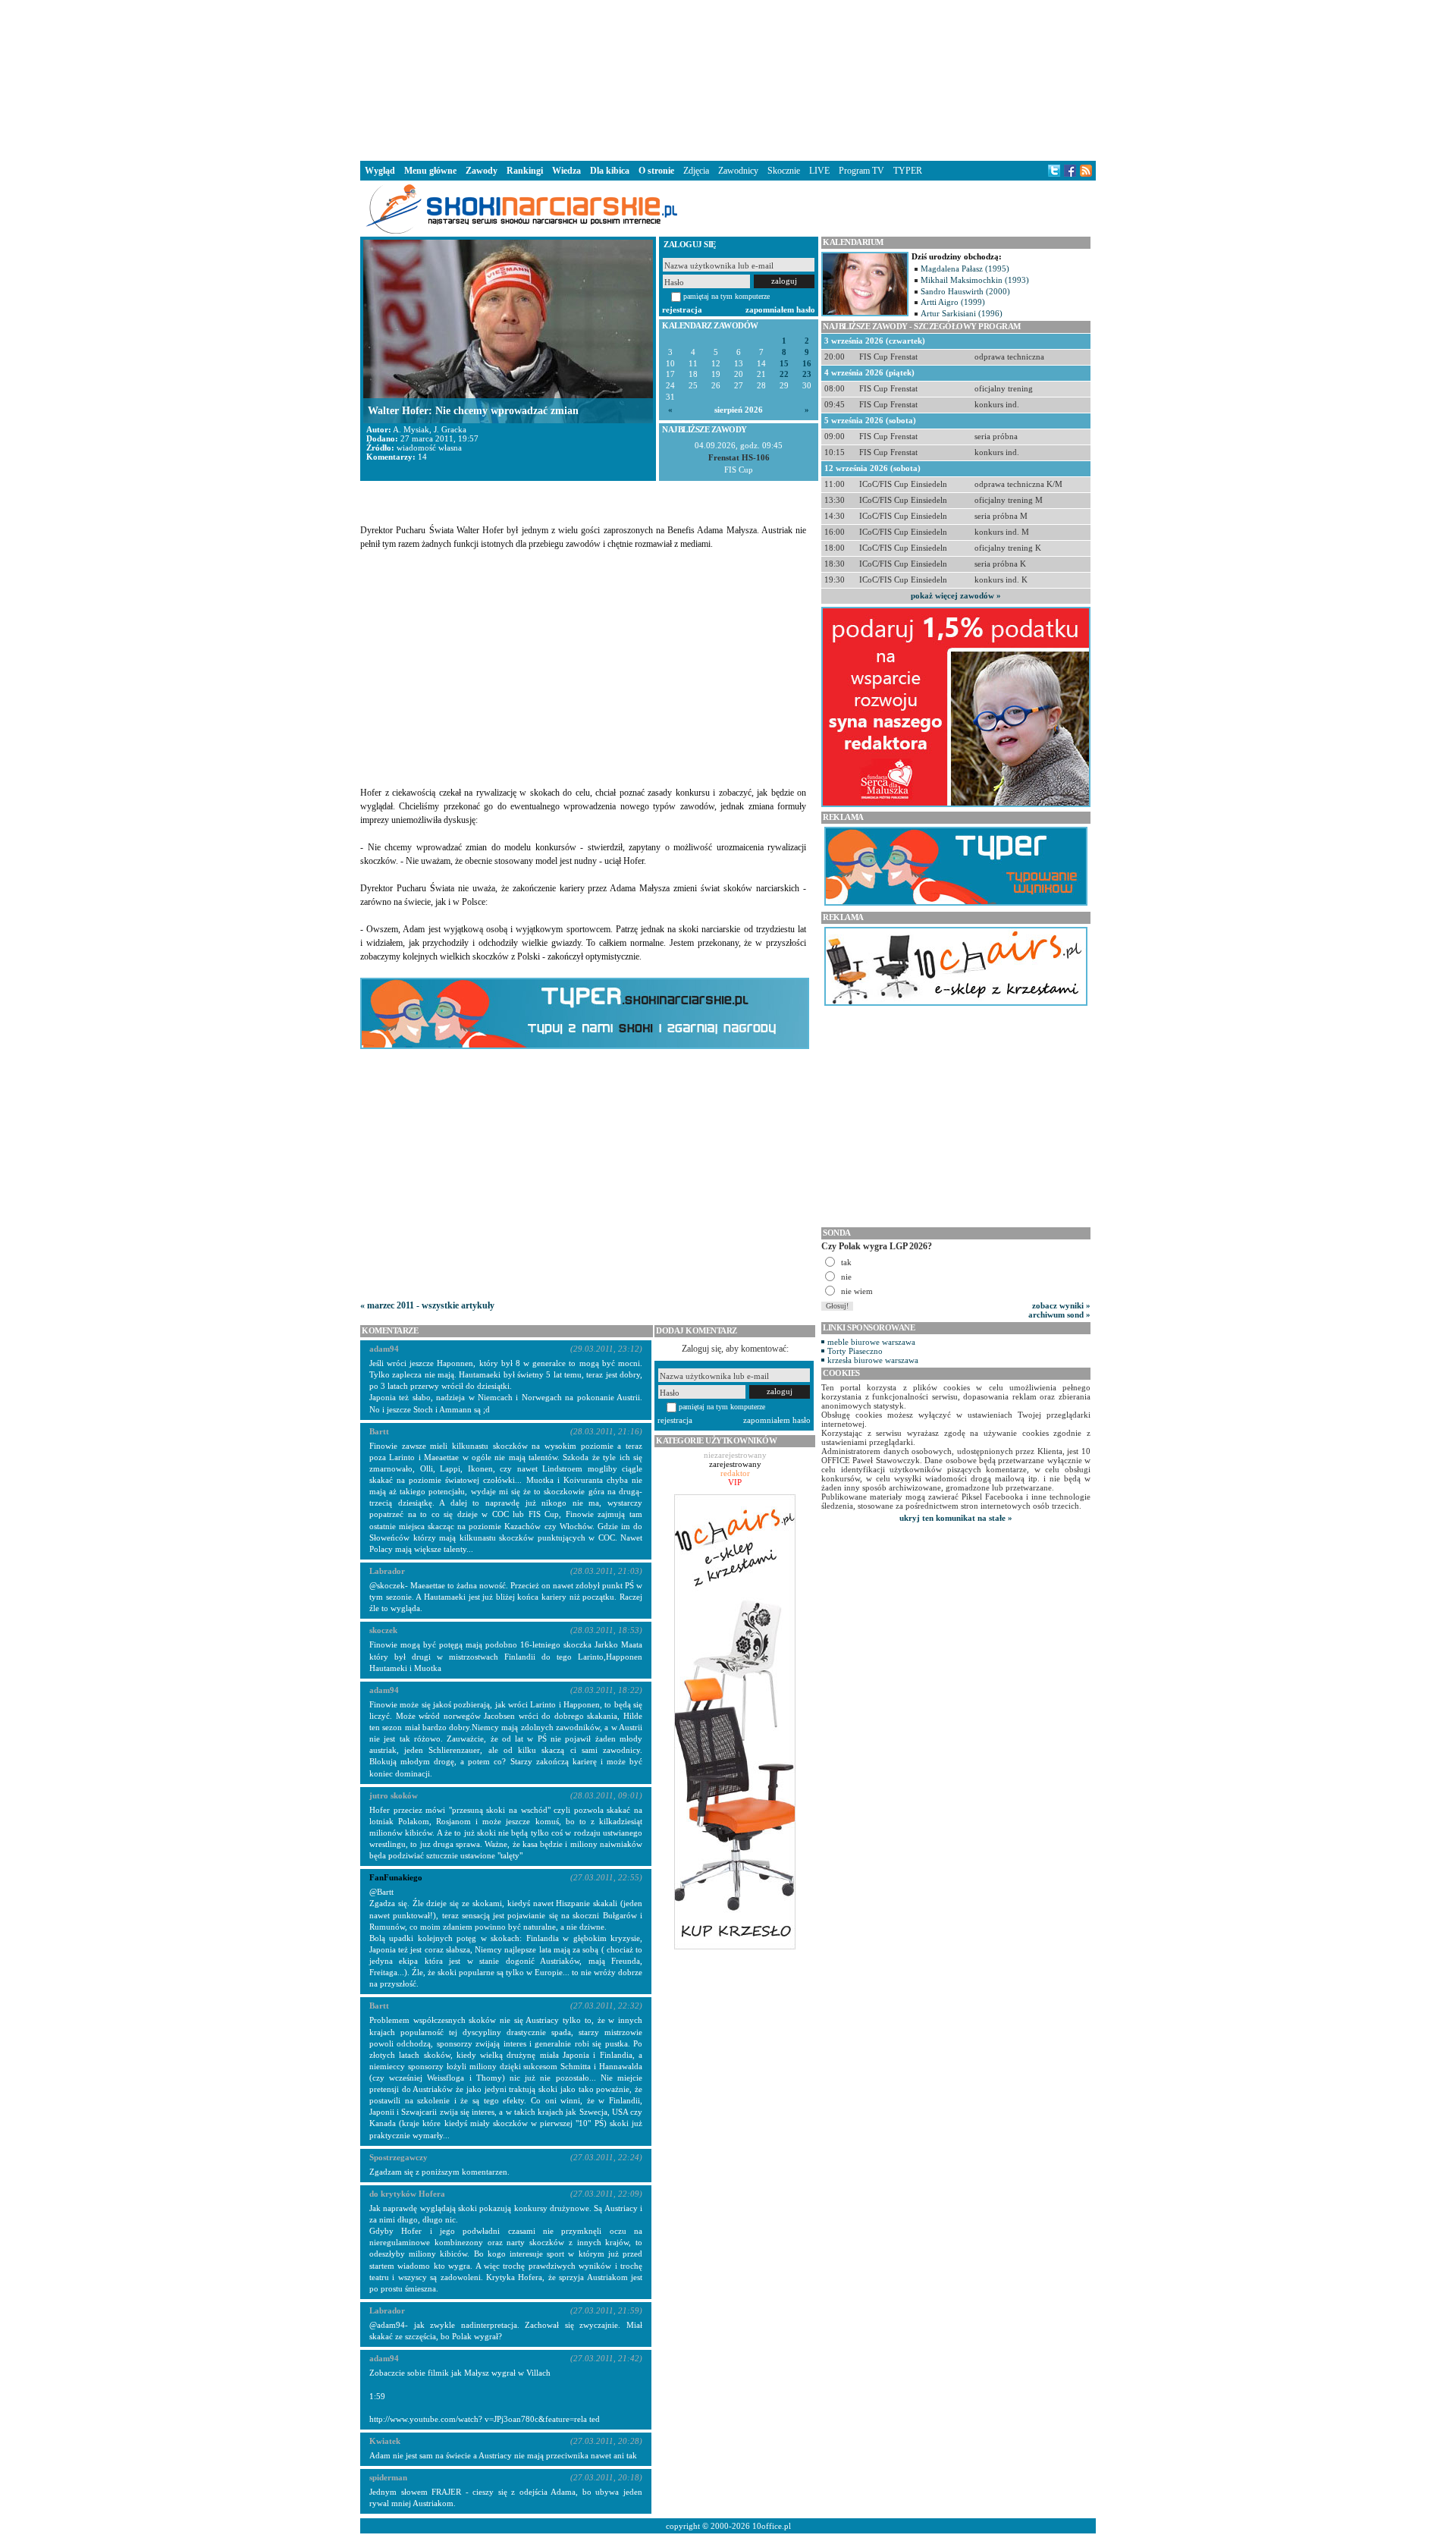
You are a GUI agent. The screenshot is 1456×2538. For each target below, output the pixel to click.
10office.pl (772, 2526)
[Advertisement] (728, 79)
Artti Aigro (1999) (953, 302)
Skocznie (784, 171)
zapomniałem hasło (780, 309)
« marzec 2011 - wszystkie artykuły (427, 1305)
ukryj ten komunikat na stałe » (956, 1518)
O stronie (656, 171)
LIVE (819, 171)
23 (807, 374)
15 (784, 364)
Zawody (482, 171)
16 (807, 364)
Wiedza (566, 171)
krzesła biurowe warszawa (873, 1360)
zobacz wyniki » (1061, 1305)
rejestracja (682, 309)
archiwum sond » (1059, 1315)
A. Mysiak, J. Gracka (430, 429)
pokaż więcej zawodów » (956, 595)
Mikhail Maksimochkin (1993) (975, 280)
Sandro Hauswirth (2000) (965, 291)
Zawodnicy (738, 171)
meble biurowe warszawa (871, 1342)
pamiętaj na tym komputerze (726, 296)
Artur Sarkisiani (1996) (962, 313)
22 (784, 374)
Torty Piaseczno (855, 1351)
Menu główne (430, 171)
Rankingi (525, 171)
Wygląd (380, 171)
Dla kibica (610, 171)
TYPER (908, 171)
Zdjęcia (696, 171)
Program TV (861, 171)
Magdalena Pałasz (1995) (965, 269)
